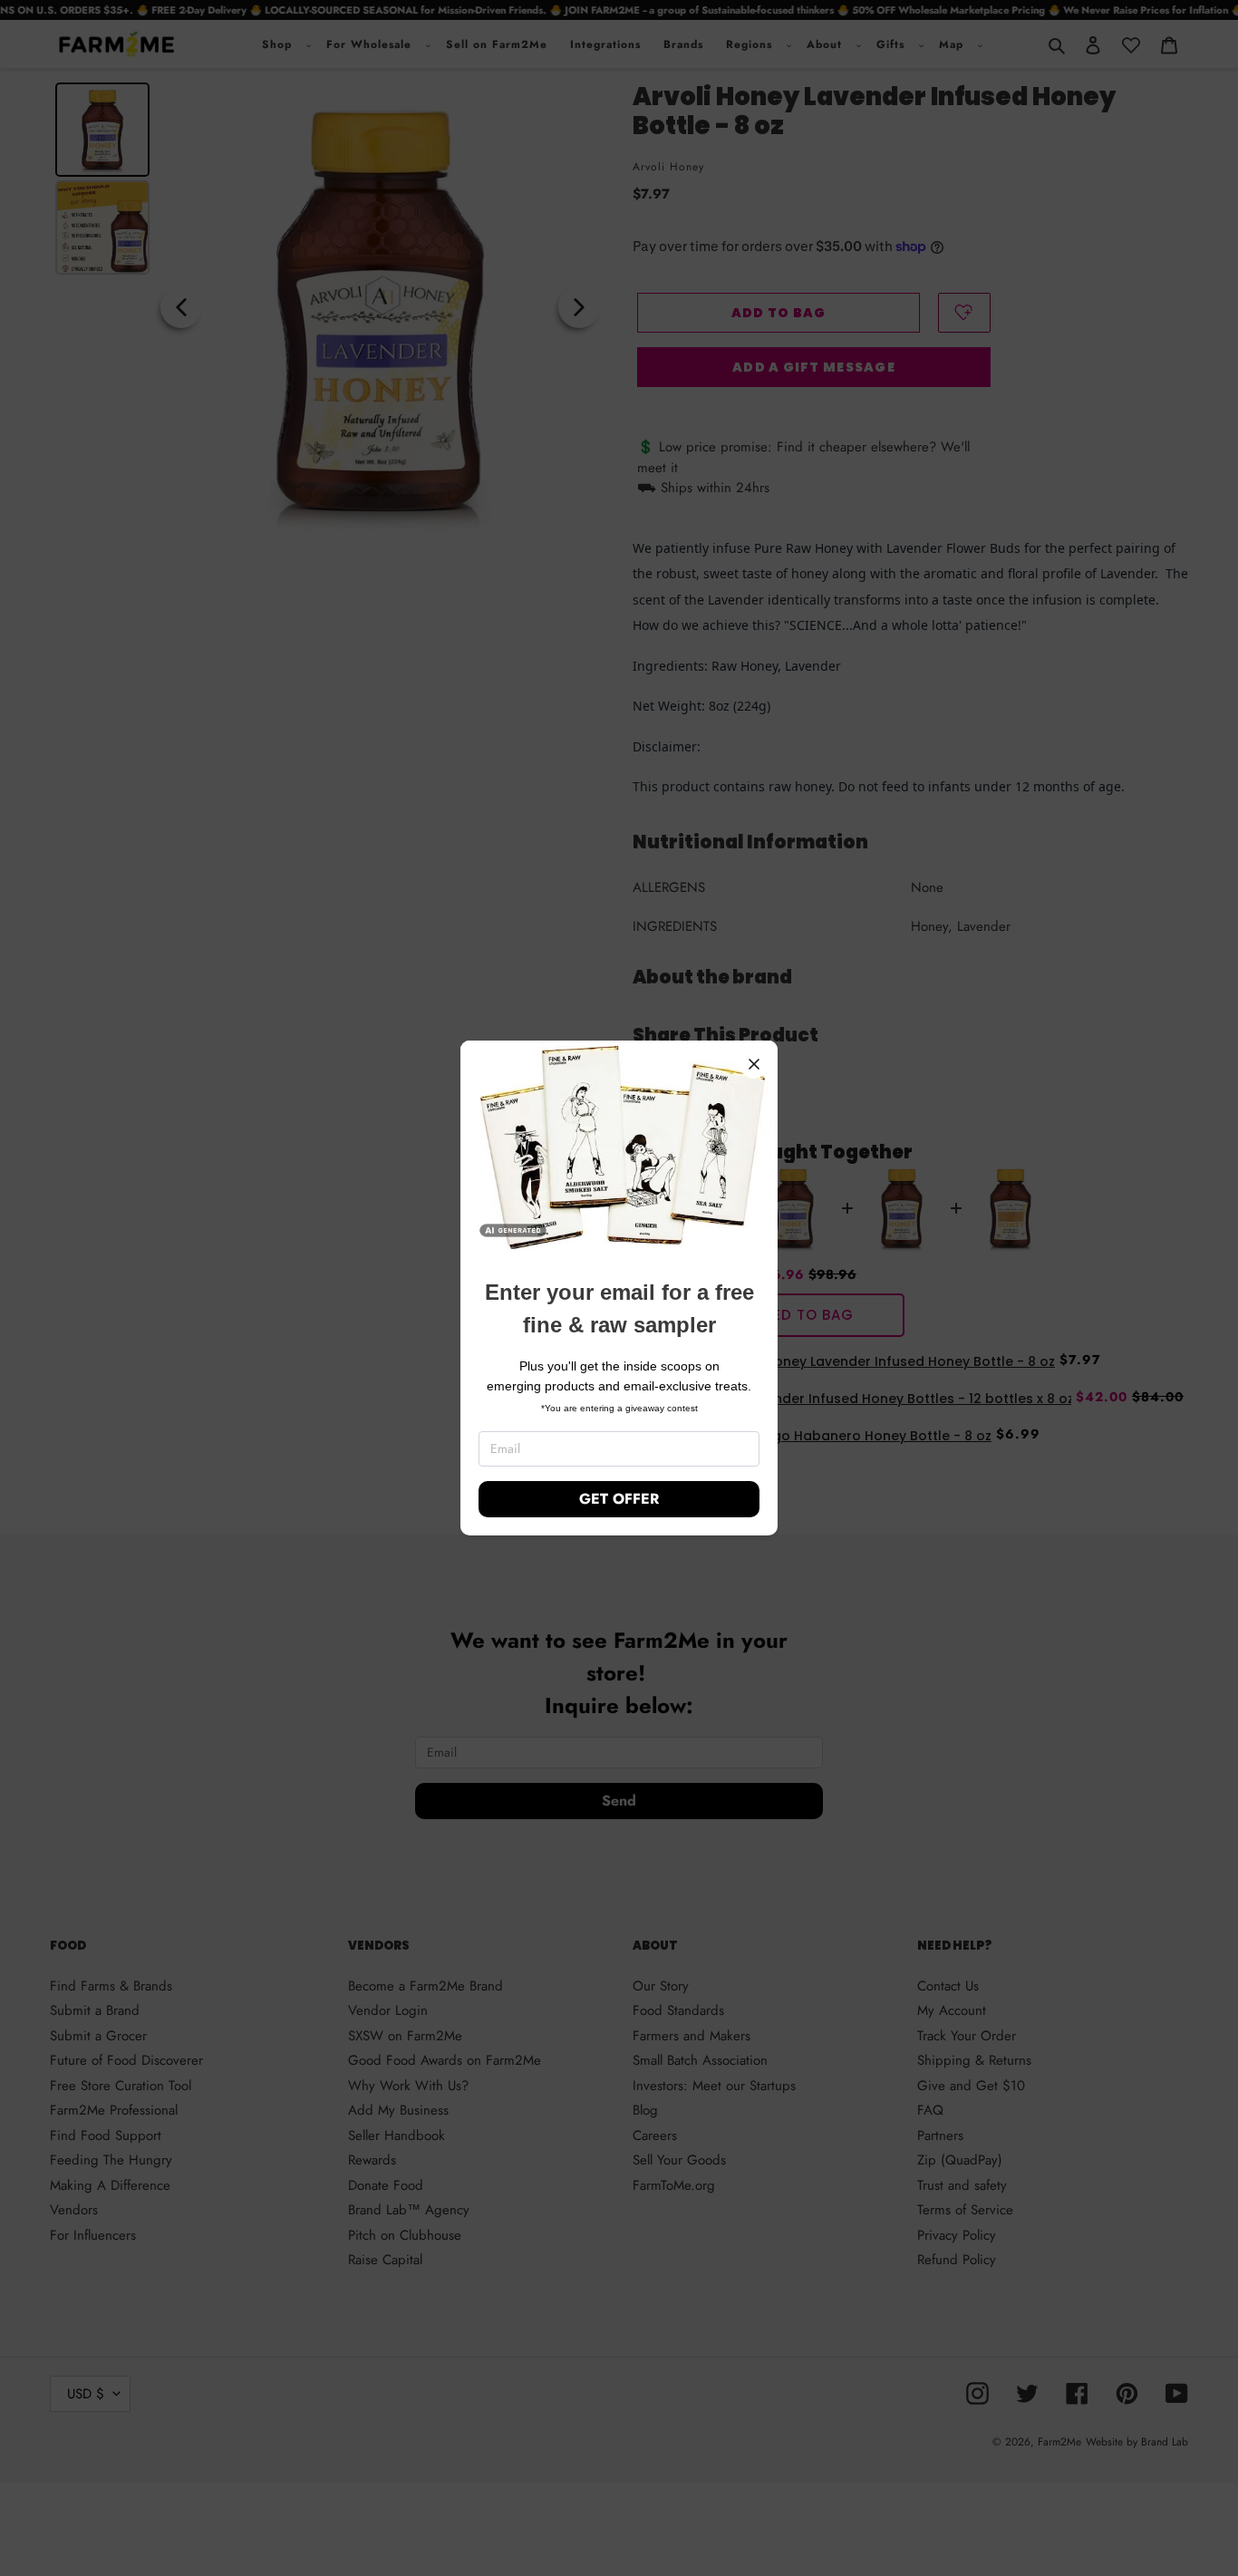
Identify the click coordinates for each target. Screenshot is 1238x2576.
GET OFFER (619, 1499)
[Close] (754, 1064)
